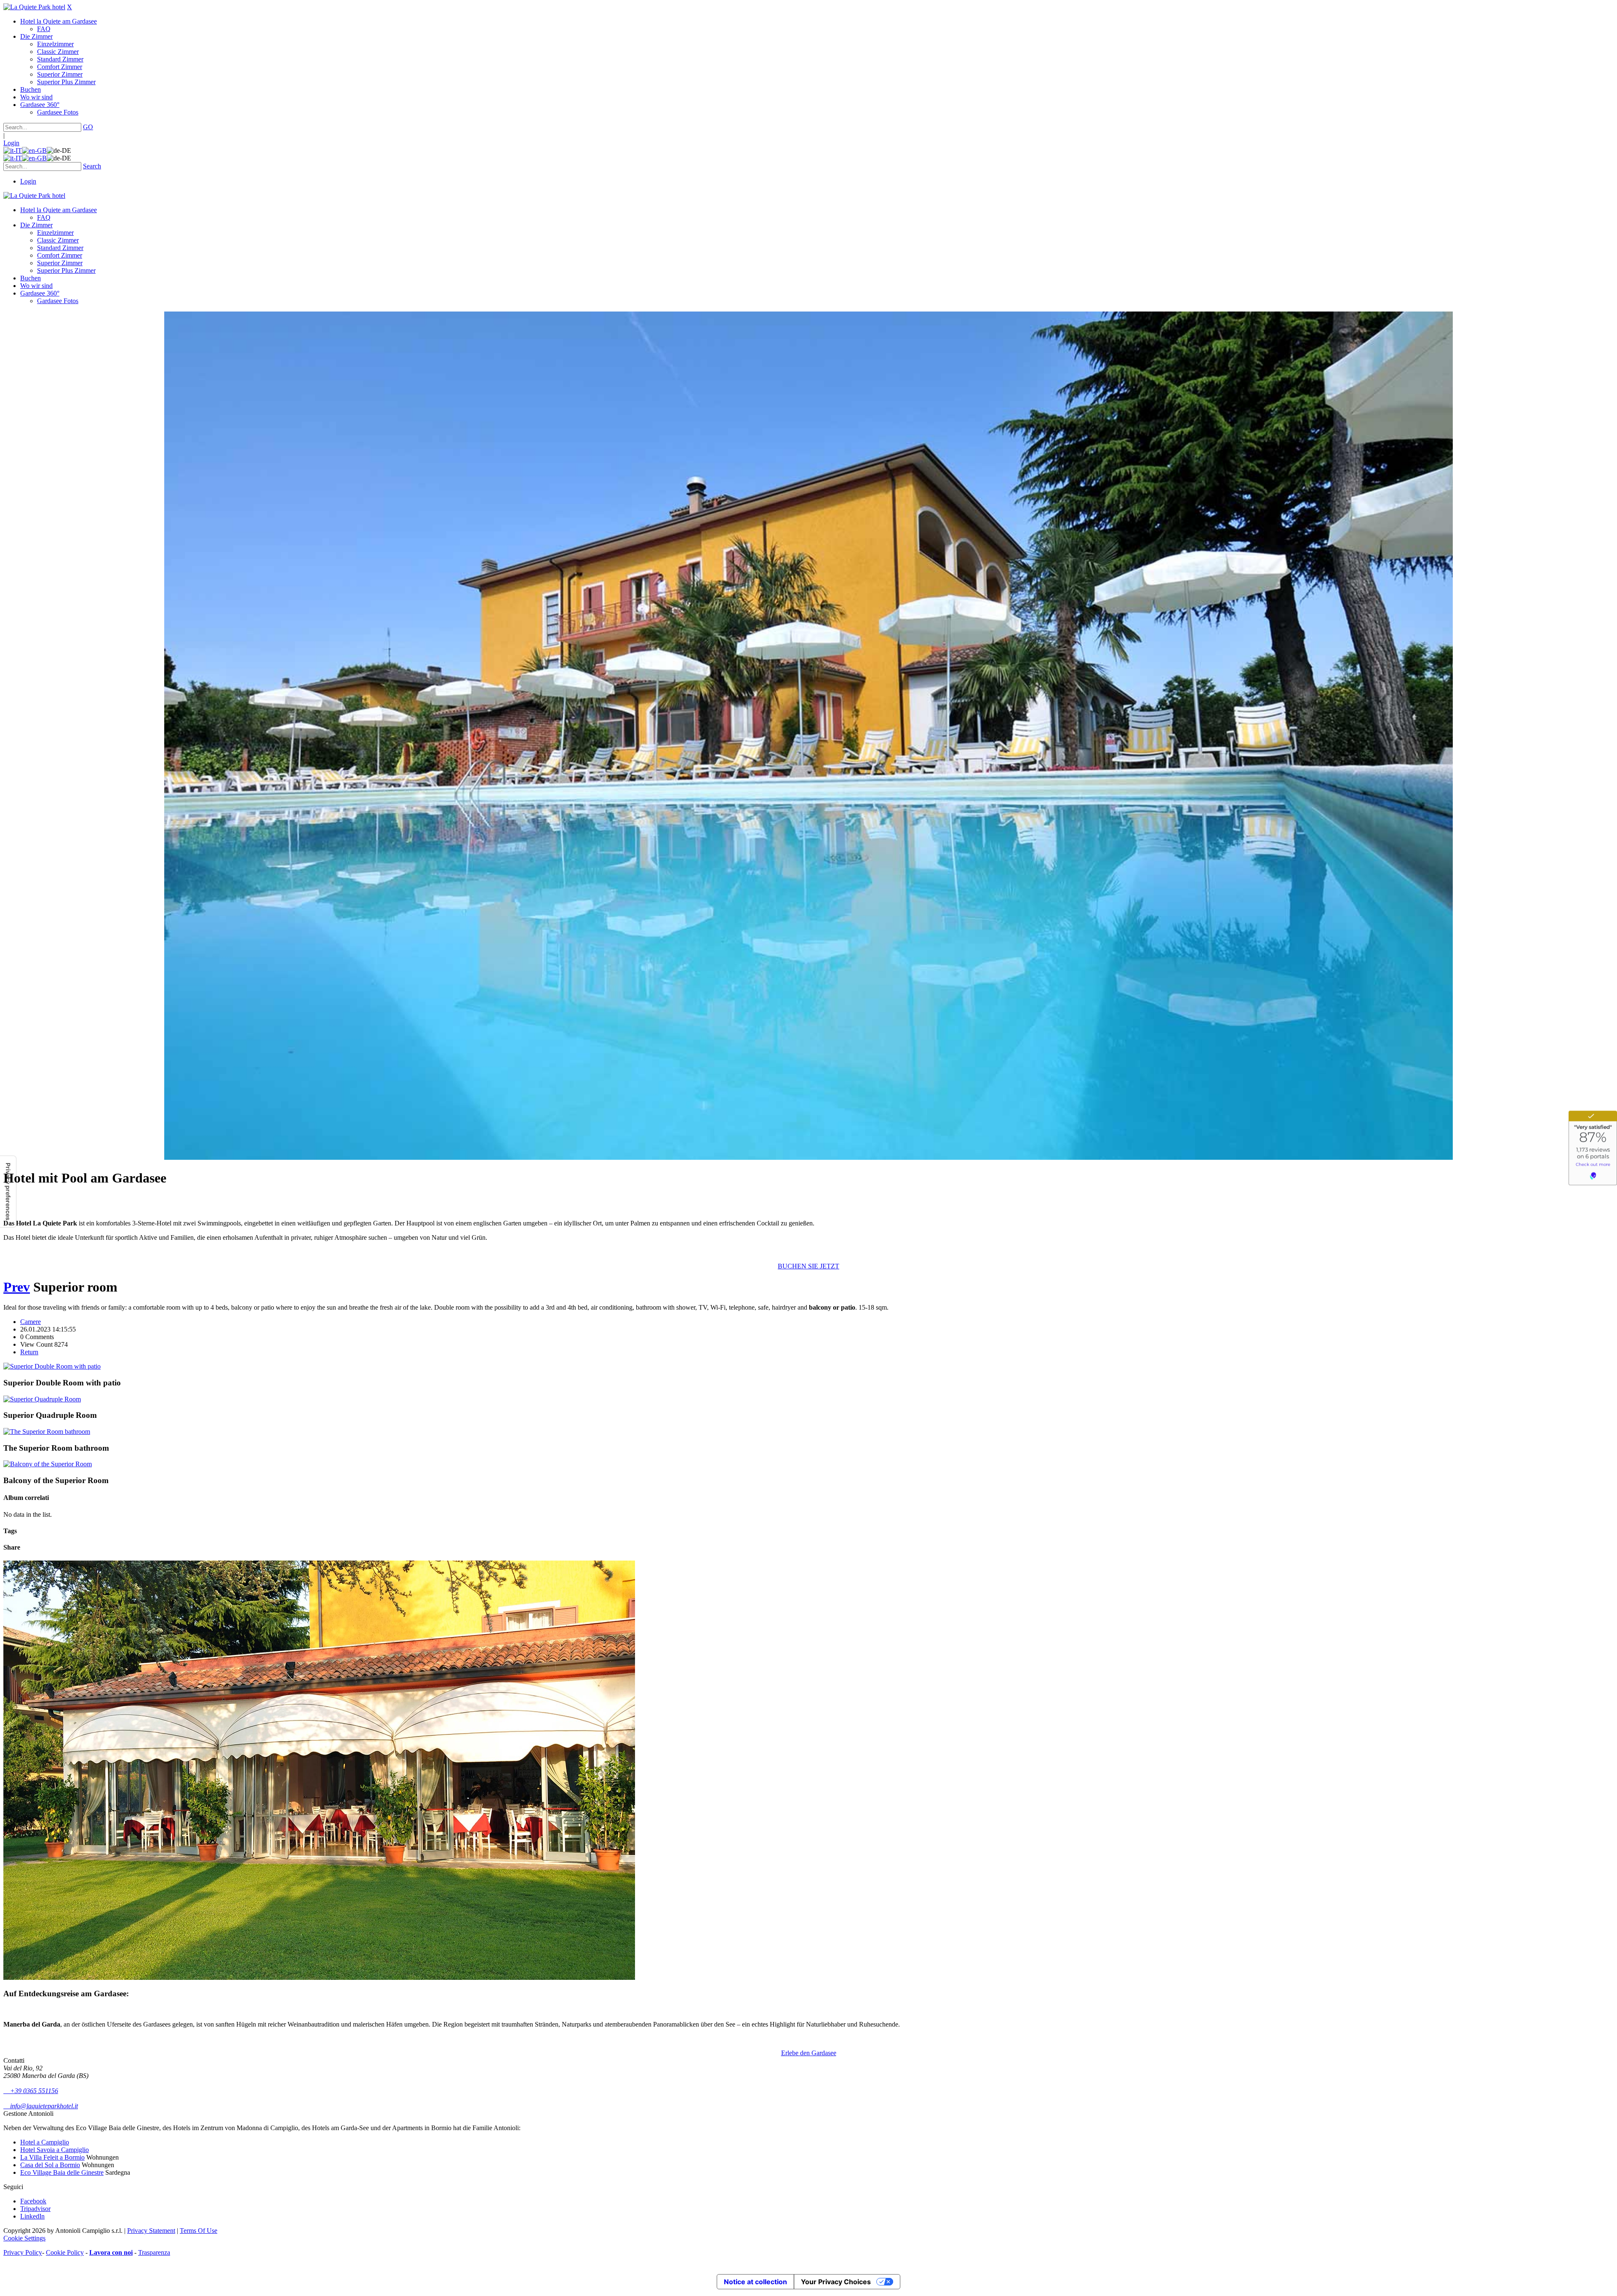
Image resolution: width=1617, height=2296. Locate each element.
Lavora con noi (111, 2252)
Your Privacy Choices (836, 2282)
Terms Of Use (199, 2231)
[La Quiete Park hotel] (34, 7)
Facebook (33, 2201)
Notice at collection (755, 2282)
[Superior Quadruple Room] (42, 1399)
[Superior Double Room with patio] (52, 1366)
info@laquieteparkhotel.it (41, 2106)
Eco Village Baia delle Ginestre (62, 2172)
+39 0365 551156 (31, 2091)
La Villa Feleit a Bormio (52, 2157)
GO (88, 127)
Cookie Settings (24, 2238)
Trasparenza (154, 2252)
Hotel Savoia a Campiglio (55, 2150)
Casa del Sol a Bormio (50, 2165)
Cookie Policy (65, 2252)
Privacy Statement (151, 2231)
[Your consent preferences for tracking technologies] (8, 1192)
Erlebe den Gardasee (809, 2053)
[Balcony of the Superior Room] (48, 1464)
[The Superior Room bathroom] (47, 1432)
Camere (31, 1322)
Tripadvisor (35, 2209)
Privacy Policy (23, 2252)
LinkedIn (32, 2216)
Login (11, 143)
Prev (17, 1287)
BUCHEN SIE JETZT (808, 1266)
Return (29, 1352)
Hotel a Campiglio (45, 2142)
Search (92, 166)
